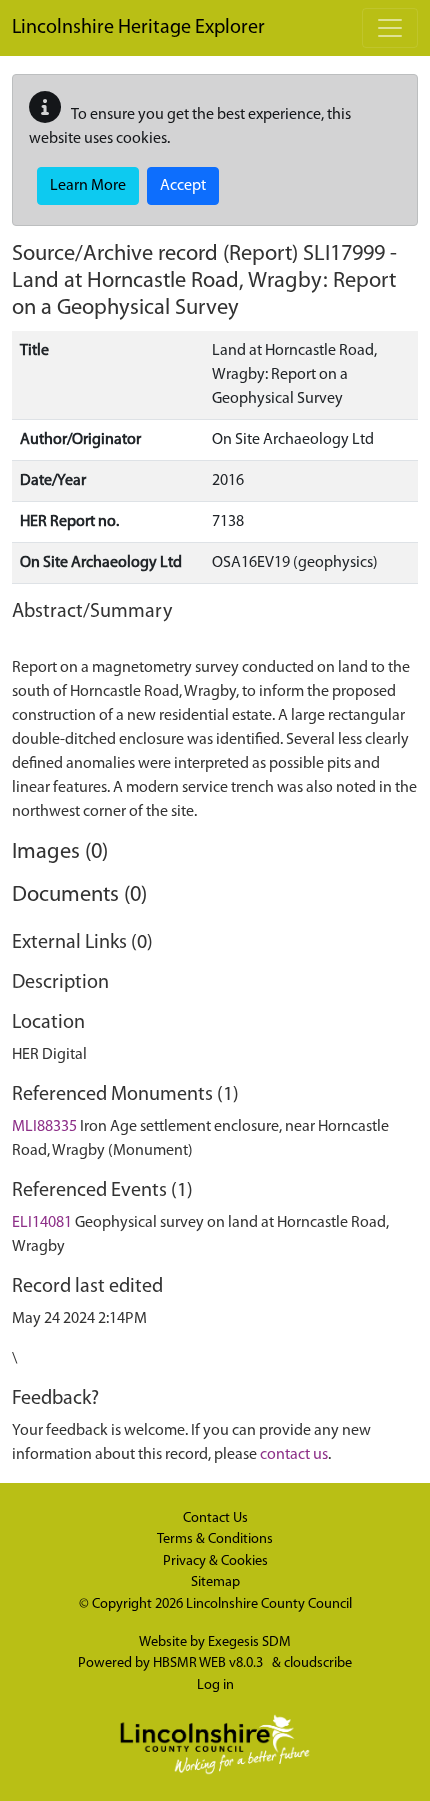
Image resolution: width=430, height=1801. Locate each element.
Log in (215, 1685)
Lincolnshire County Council (269, 1604)
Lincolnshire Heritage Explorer (138, 28)
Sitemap (215, 1582)
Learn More (88, 186)
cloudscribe (318, 1663)
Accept (183, 186)
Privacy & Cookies (215, 1561)
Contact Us (215, 1518)
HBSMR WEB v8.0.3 (209, 1663)
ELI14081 (42, 1223)
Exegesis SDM (249, 1642)
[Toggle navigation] (390, 28)
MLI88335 (44, 1127)
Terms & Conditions (215, 1539)
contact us (294, 1455)
